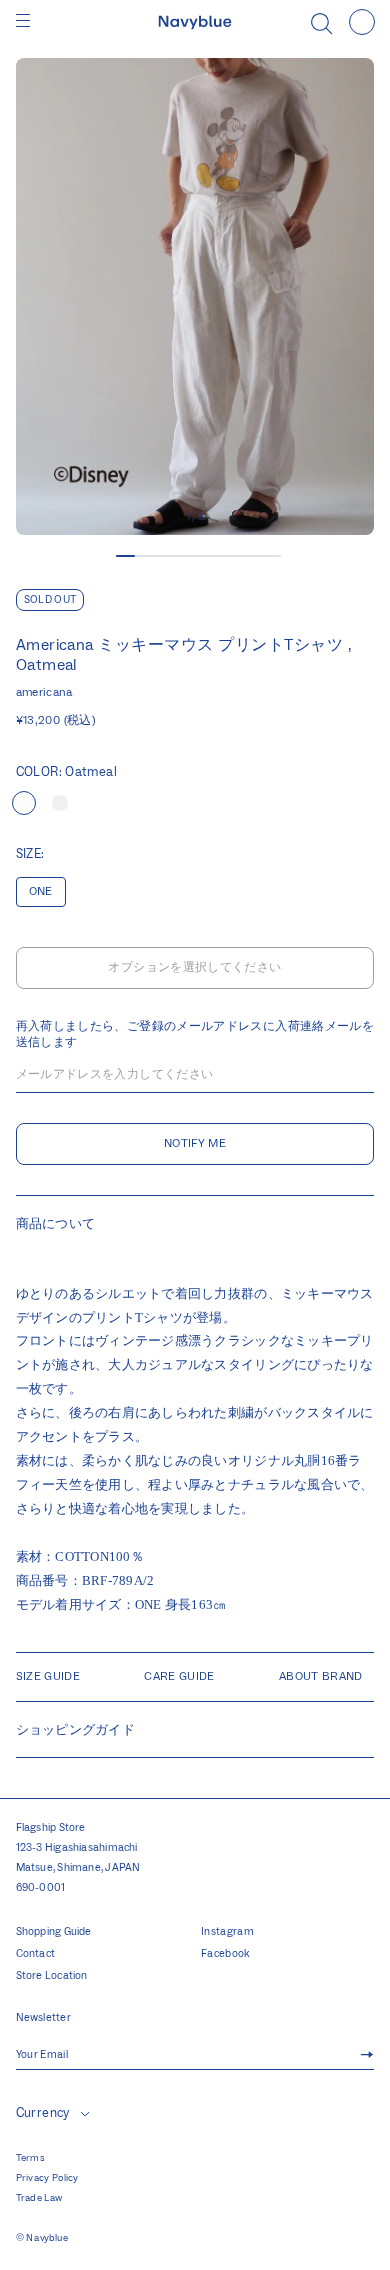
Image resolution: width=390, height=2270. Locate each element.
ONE (41, 891)
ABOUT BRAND (321, 1676)
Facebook (226, 1954)
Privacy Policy (47, 2178)
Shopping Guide (54, 1932)
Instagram (227, 1932)
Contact (36, 1954)
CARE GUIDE (179, 1676)
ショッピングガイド (75, 1729)
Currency (43, 2113)
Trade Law (39, 2198)
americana (44, 692)
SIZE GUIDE (48, 1676)
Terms (31, 2158)
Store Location (52, 1976)
